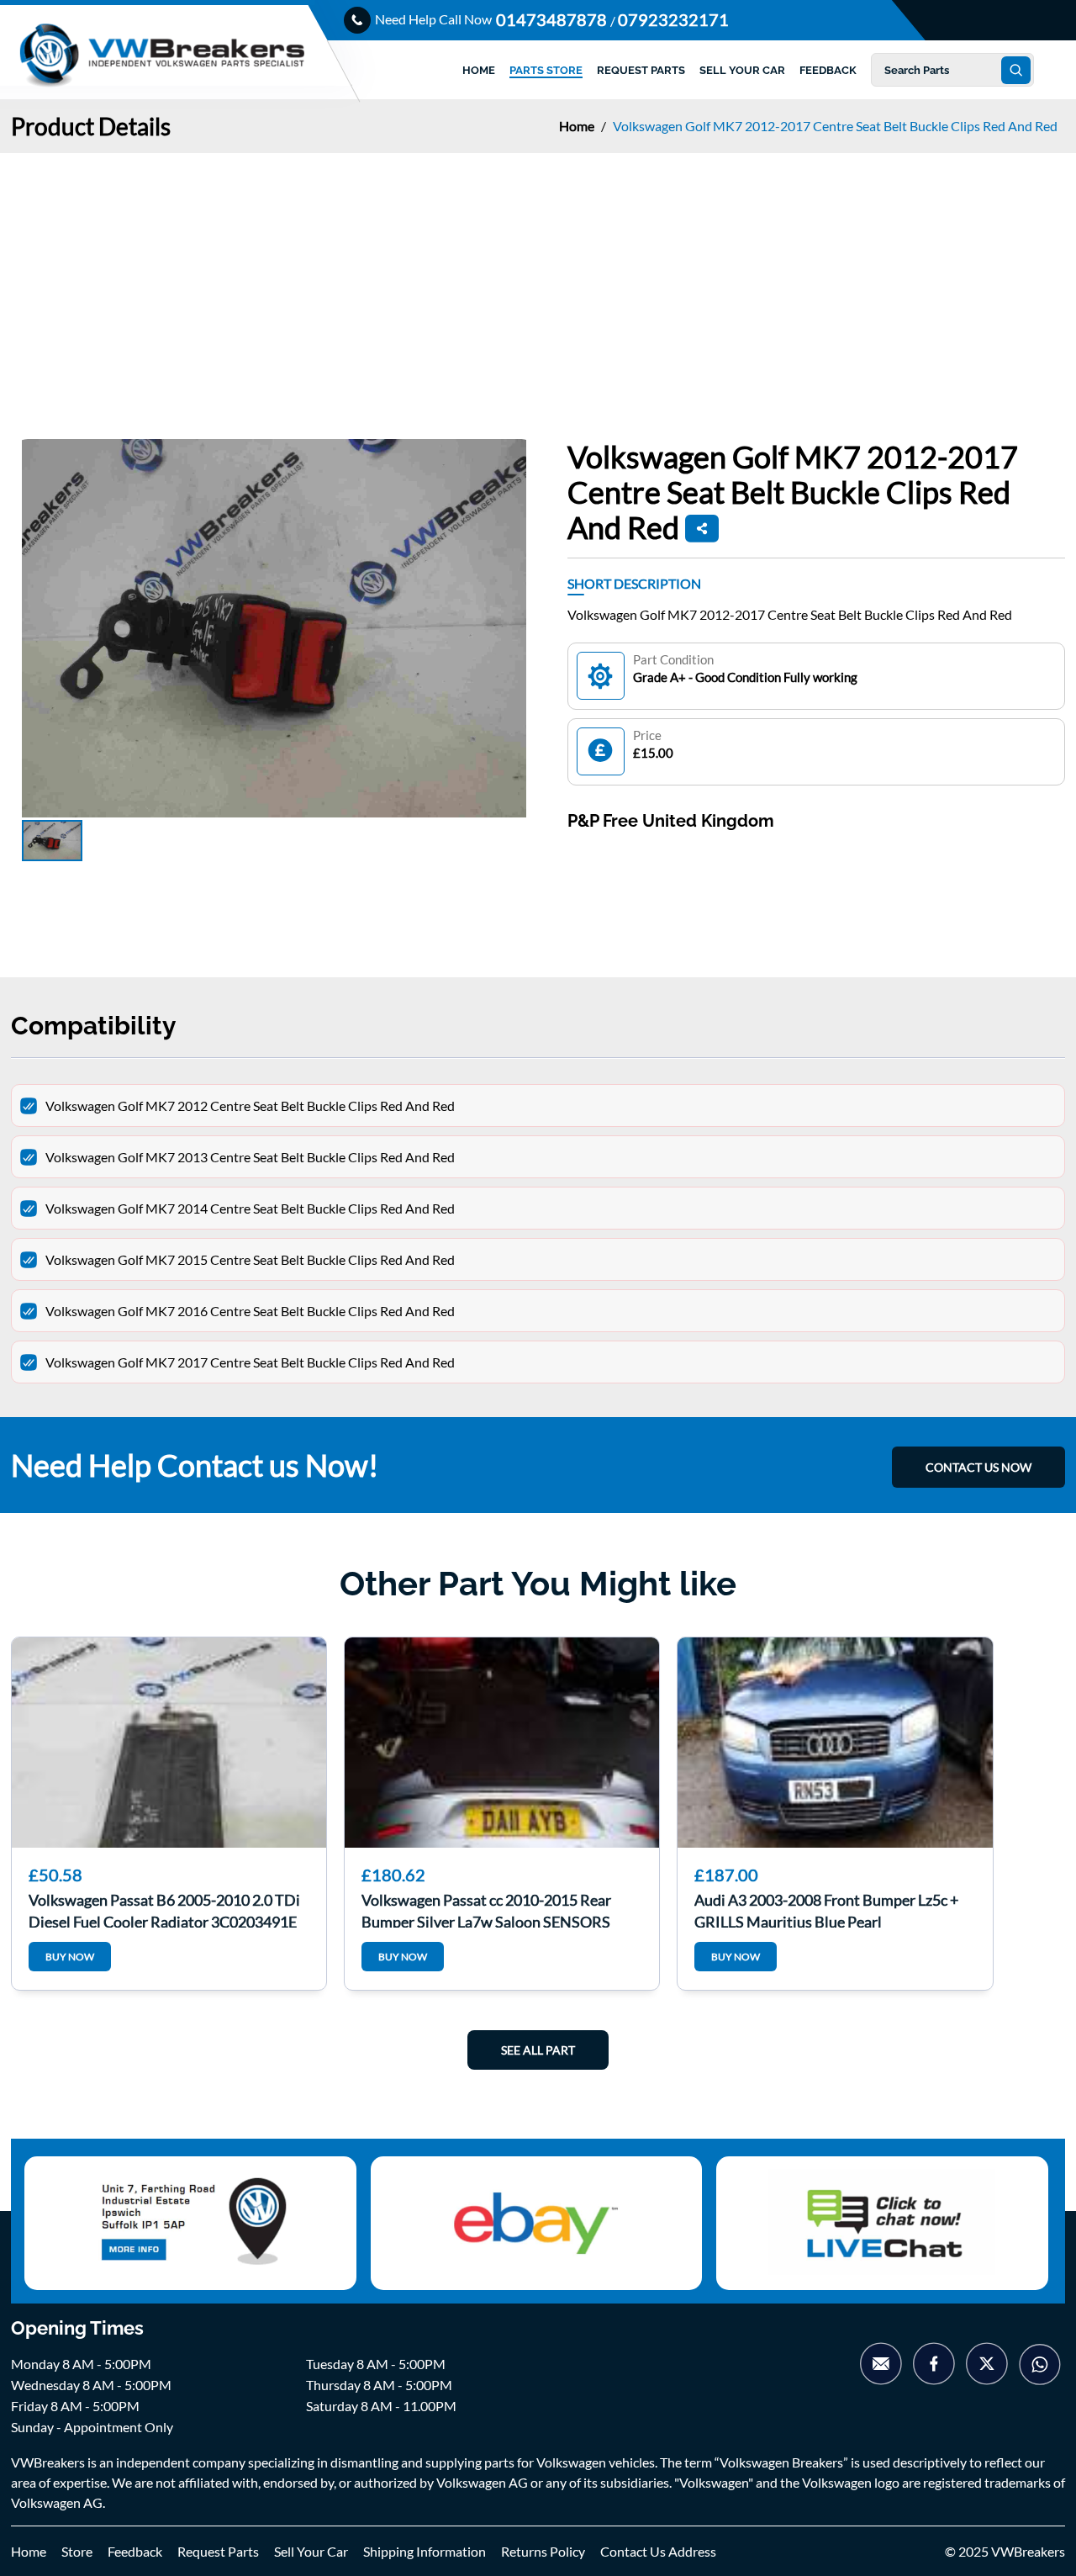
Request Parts (218, 2551)
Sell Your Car (311, 2551)
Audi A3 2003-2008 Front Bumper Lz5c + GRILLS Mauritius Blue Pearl (826, 1909)
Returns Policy (543, 2551)
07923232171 (673, 19)
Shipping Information (425, 2551)
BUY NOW (70, 1957)
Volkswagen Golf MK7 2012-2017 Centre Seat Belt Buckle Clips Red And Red (835, 126)
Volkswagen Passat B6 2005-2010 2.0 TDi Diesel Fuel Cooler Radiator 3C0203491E (164, 1909)
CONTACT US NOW (978, 1467)
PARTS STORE (546, 70)
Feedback (135, 2551)
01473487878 (553, 19)
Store (77, 2551)
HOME (479, 70)
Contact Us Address (658, 2551)
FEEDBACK (828, 70)
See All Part (538, 2050)
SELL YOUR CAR (742, 70)
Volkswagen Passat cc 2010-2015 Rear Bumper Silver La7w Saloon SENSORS (486, 1909)
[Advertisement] (538, 279)
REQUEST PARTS (641, 70)
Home (578, 126)
